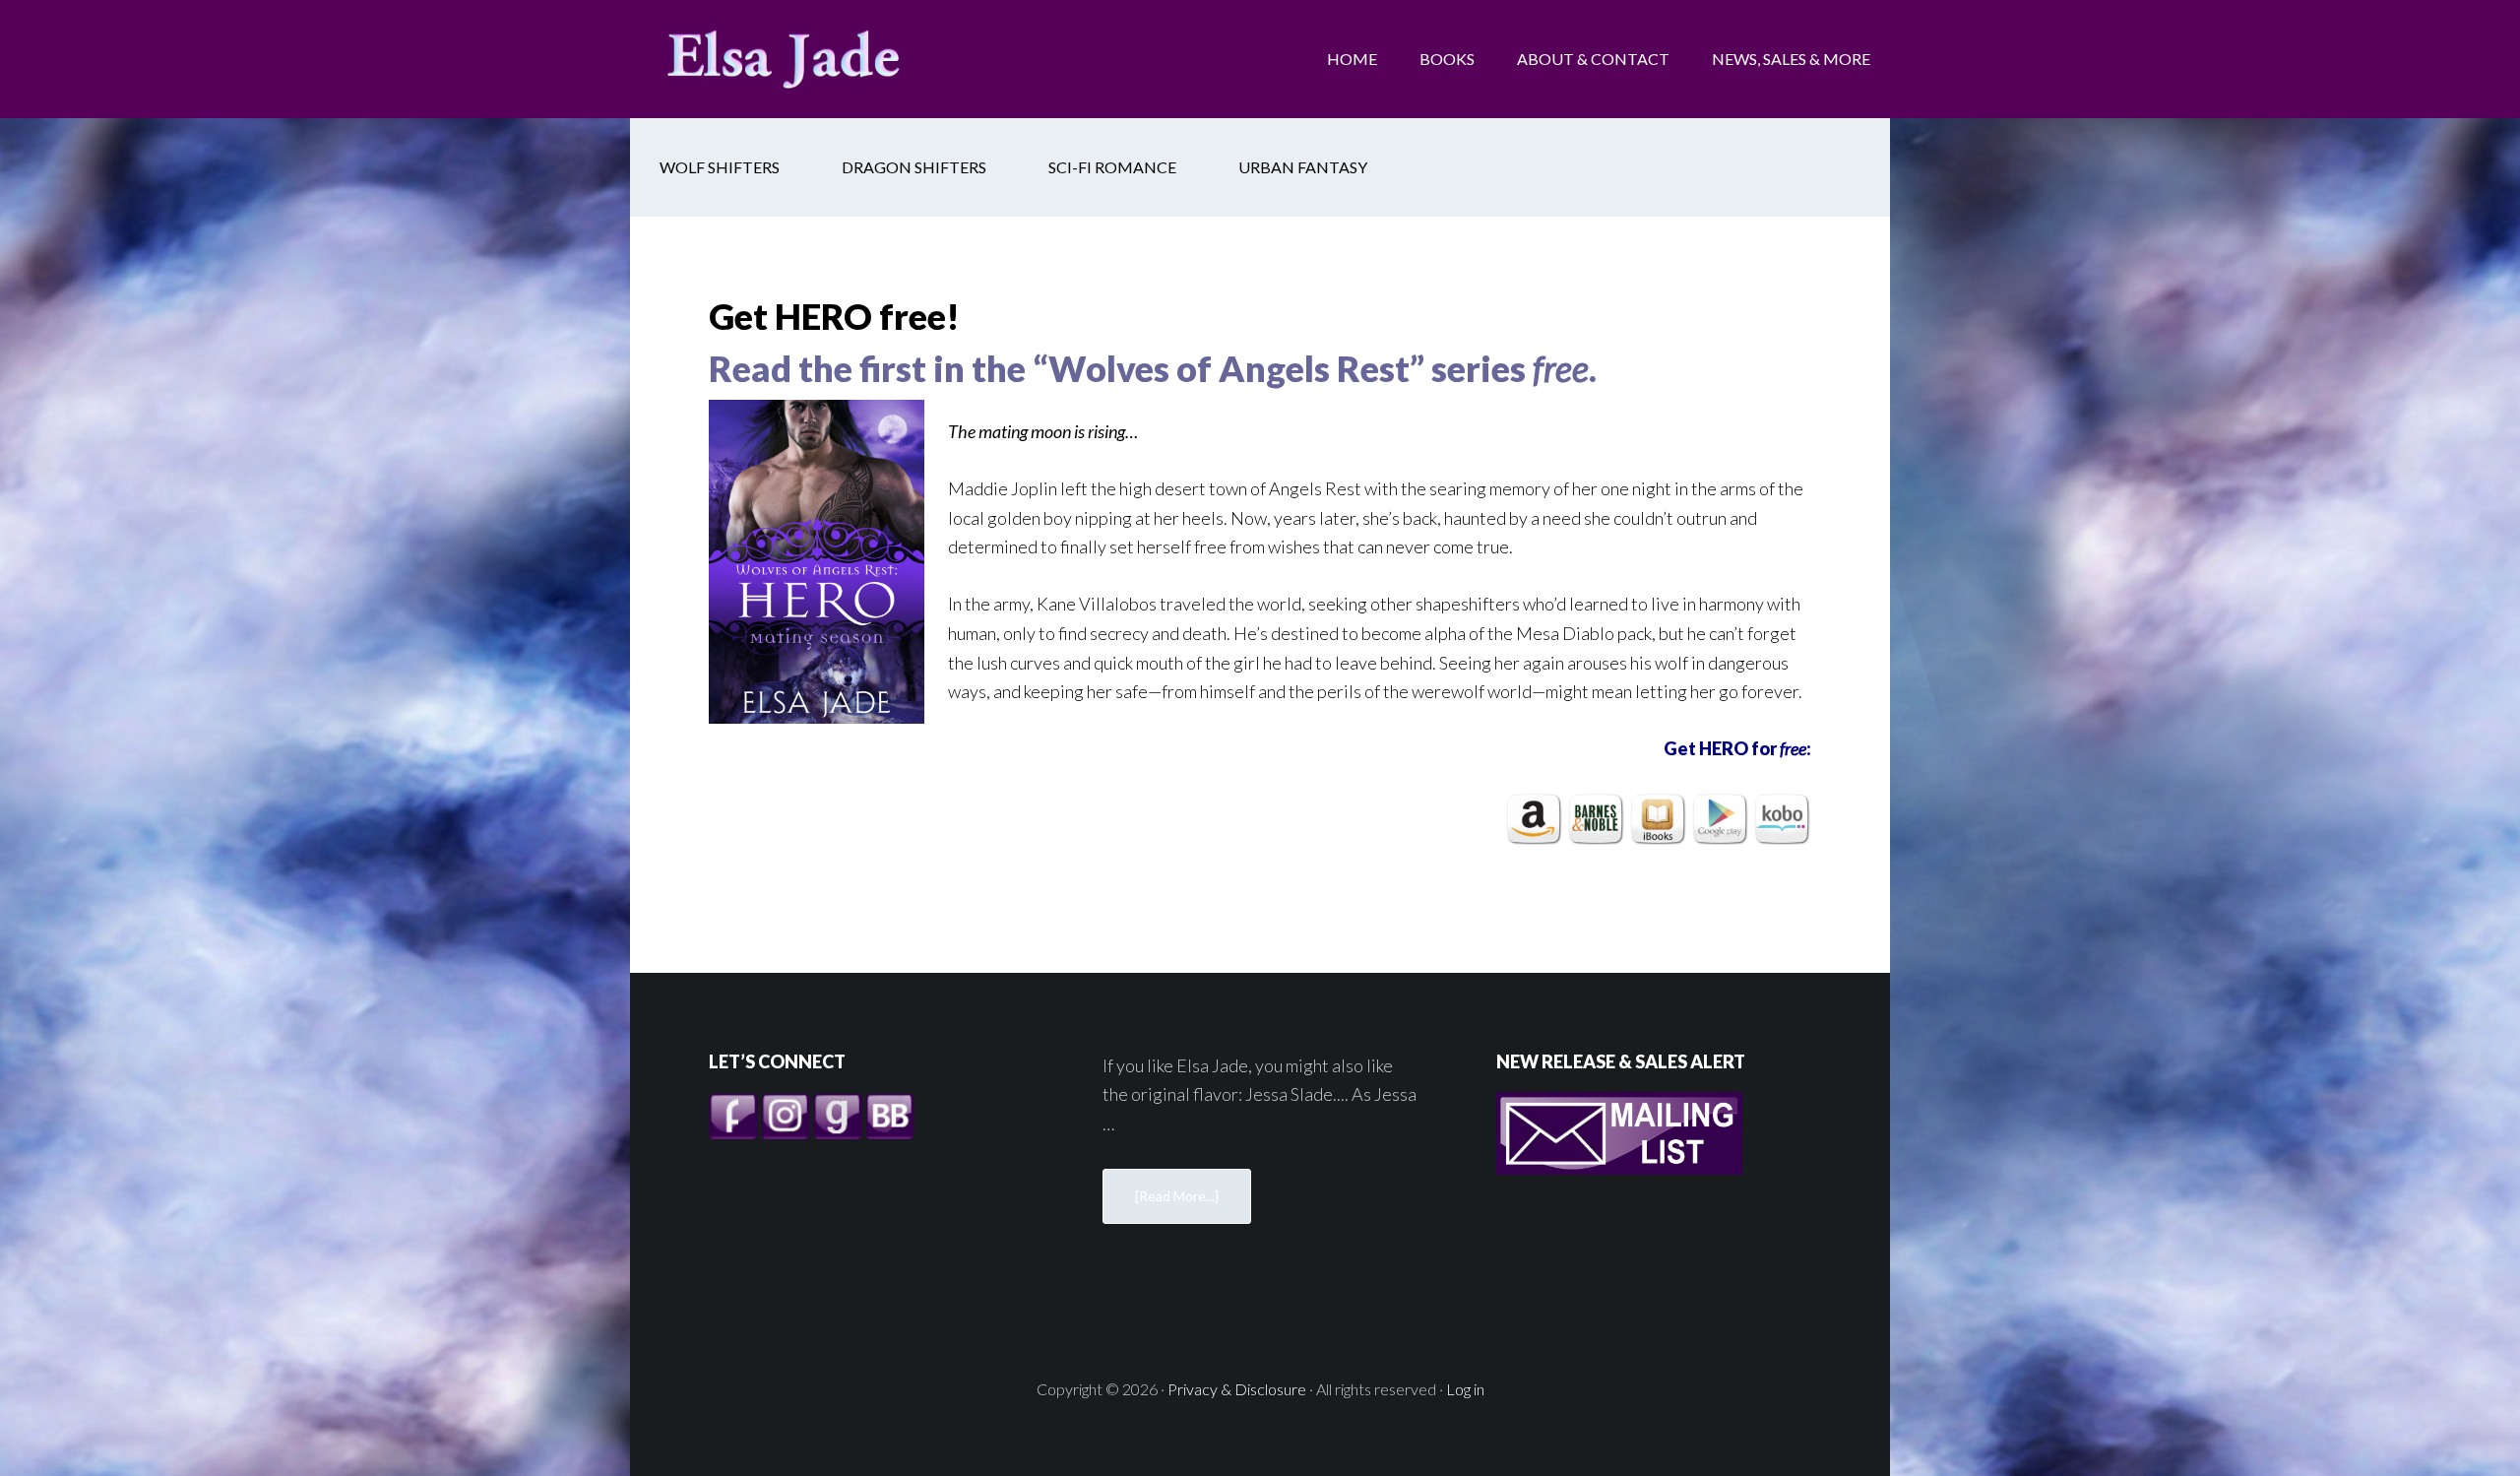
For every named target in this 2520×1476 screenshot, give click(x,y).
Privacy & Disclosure (1237, 1389)
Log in (1465, 1389)
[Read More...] (1177, 1196)
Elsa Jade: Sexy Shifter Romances (787, 59)
